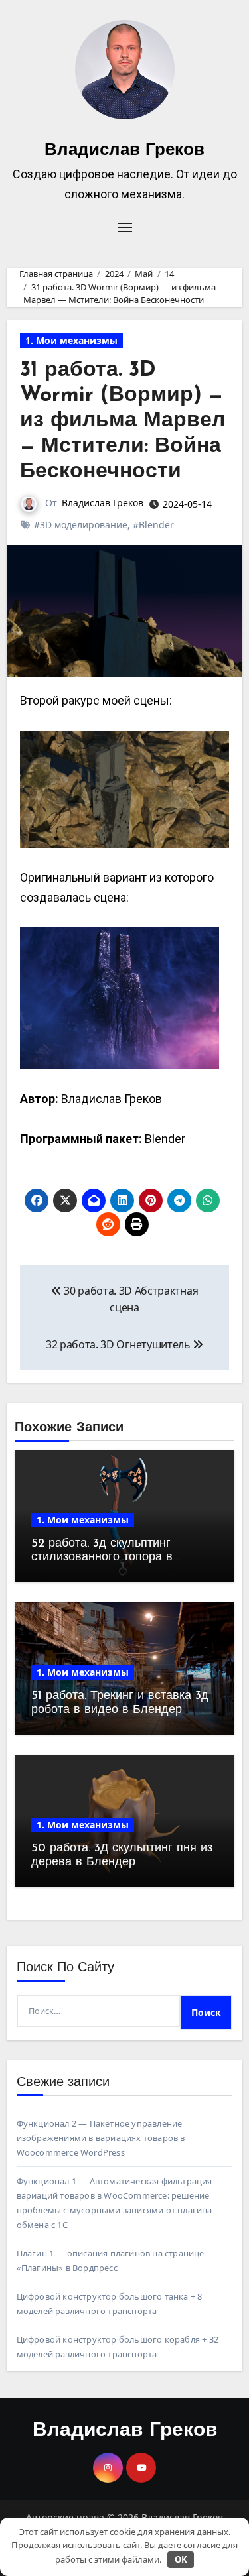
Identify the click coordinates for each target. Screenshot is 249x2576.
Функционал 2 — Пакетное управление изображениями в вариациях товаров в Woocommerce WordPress (101, 2138)
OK (181, 2559)
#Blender (153, 525)
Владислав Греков (124, 151)
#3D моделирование (81, 525)
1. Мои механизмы (71, 340)
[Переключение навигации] (125, 227)
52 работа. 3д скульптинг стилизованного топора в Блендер (102, 1558)
